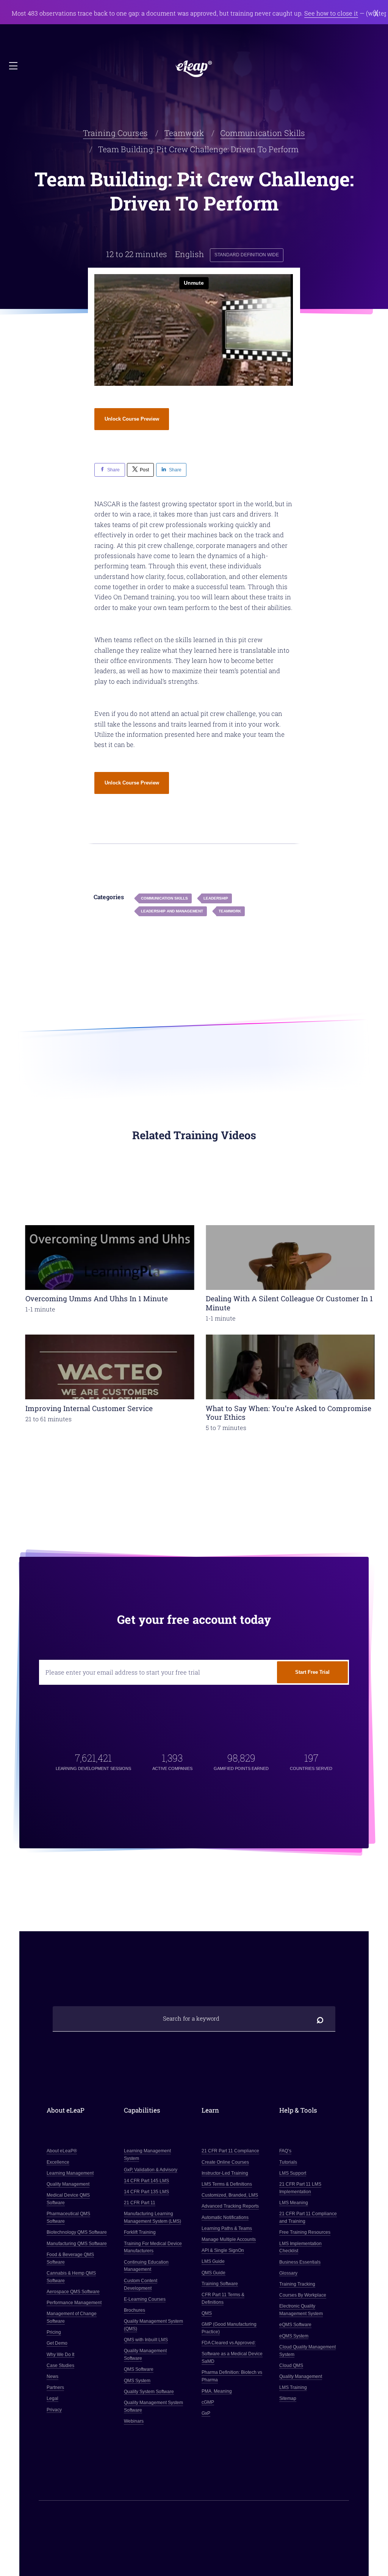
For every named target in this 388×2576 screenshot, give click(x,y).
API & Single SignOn (223, 2250)
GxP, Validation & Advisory (151, 2169)
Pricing (54, 2332)
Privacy (54, 2410)
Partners (55, 2387)
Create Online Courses (225, 2162)
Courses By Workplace (303, 2295)
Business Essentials (300, 2262)
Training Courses (115, 133)
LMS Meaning (294, 2203)
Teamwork (184, 133)
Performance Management (74, 2303)
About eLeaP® (62, 2151)
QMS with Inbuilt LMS (146, 2340)
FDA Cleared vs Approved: (229, 2343)
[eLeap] (194, 69)
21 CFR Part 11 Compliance (230, 2151)
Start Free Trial (312, 1672)
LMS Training (293, 2387)
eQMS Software (295, 2325)
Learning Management (70, 2173)
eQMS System (294, 2336)
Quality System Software (149, 2392)
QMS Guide (214, 2272)
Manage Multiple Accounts (229, 2239)
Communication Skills (263, 133)
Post (144, 470)
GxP (206, 2413)
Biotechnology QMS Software (77, 2232)
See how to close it (331, 13)
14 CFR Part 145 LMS (147, 2181)
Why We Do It (60, 2355)
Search (320, 2019)
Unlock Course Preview (132, 419)
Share (113, 470)
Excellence (58, 2162)
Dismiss (376, 13)
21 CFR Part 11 (140, 2203)
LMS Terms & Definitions (227, 2184)
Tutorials (288, 2162)
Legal (52, 2398)
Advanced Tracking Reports (230, 2206)
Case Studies (60, 2365)
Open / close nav (14, 66)
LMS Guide (213, 2261)
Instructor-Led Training (225, 2173)
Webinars (134, 2421)
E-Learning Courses (145, 2299)
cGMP (208, 2402)
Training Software (220, 2284)
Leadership (216, 898)
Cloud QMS (291, 2365)
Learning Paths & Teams (227, 2228)
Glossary (288, 2273)
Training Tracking (297, 2284)
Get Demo (57, 2343)
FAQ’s (285, 2151)
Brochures (135, 2310)
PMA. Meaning (217, 2391)
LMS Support (293, 2173)
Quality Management (68, 2184)
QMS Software (139, 2369)
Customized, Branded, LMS (230, 2195)
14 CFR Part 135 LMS (147, 2192)
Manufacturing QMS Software (77, 2243)
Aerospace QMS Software (73, 2292)
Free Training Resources (305, 2232)
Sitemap (288, 2398)
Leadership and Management (172, 911)
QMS (207, 2313)
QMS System (138, 2381)
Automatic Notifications (225, 2217)
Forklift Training (140, 2232)
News (52, 2376)
